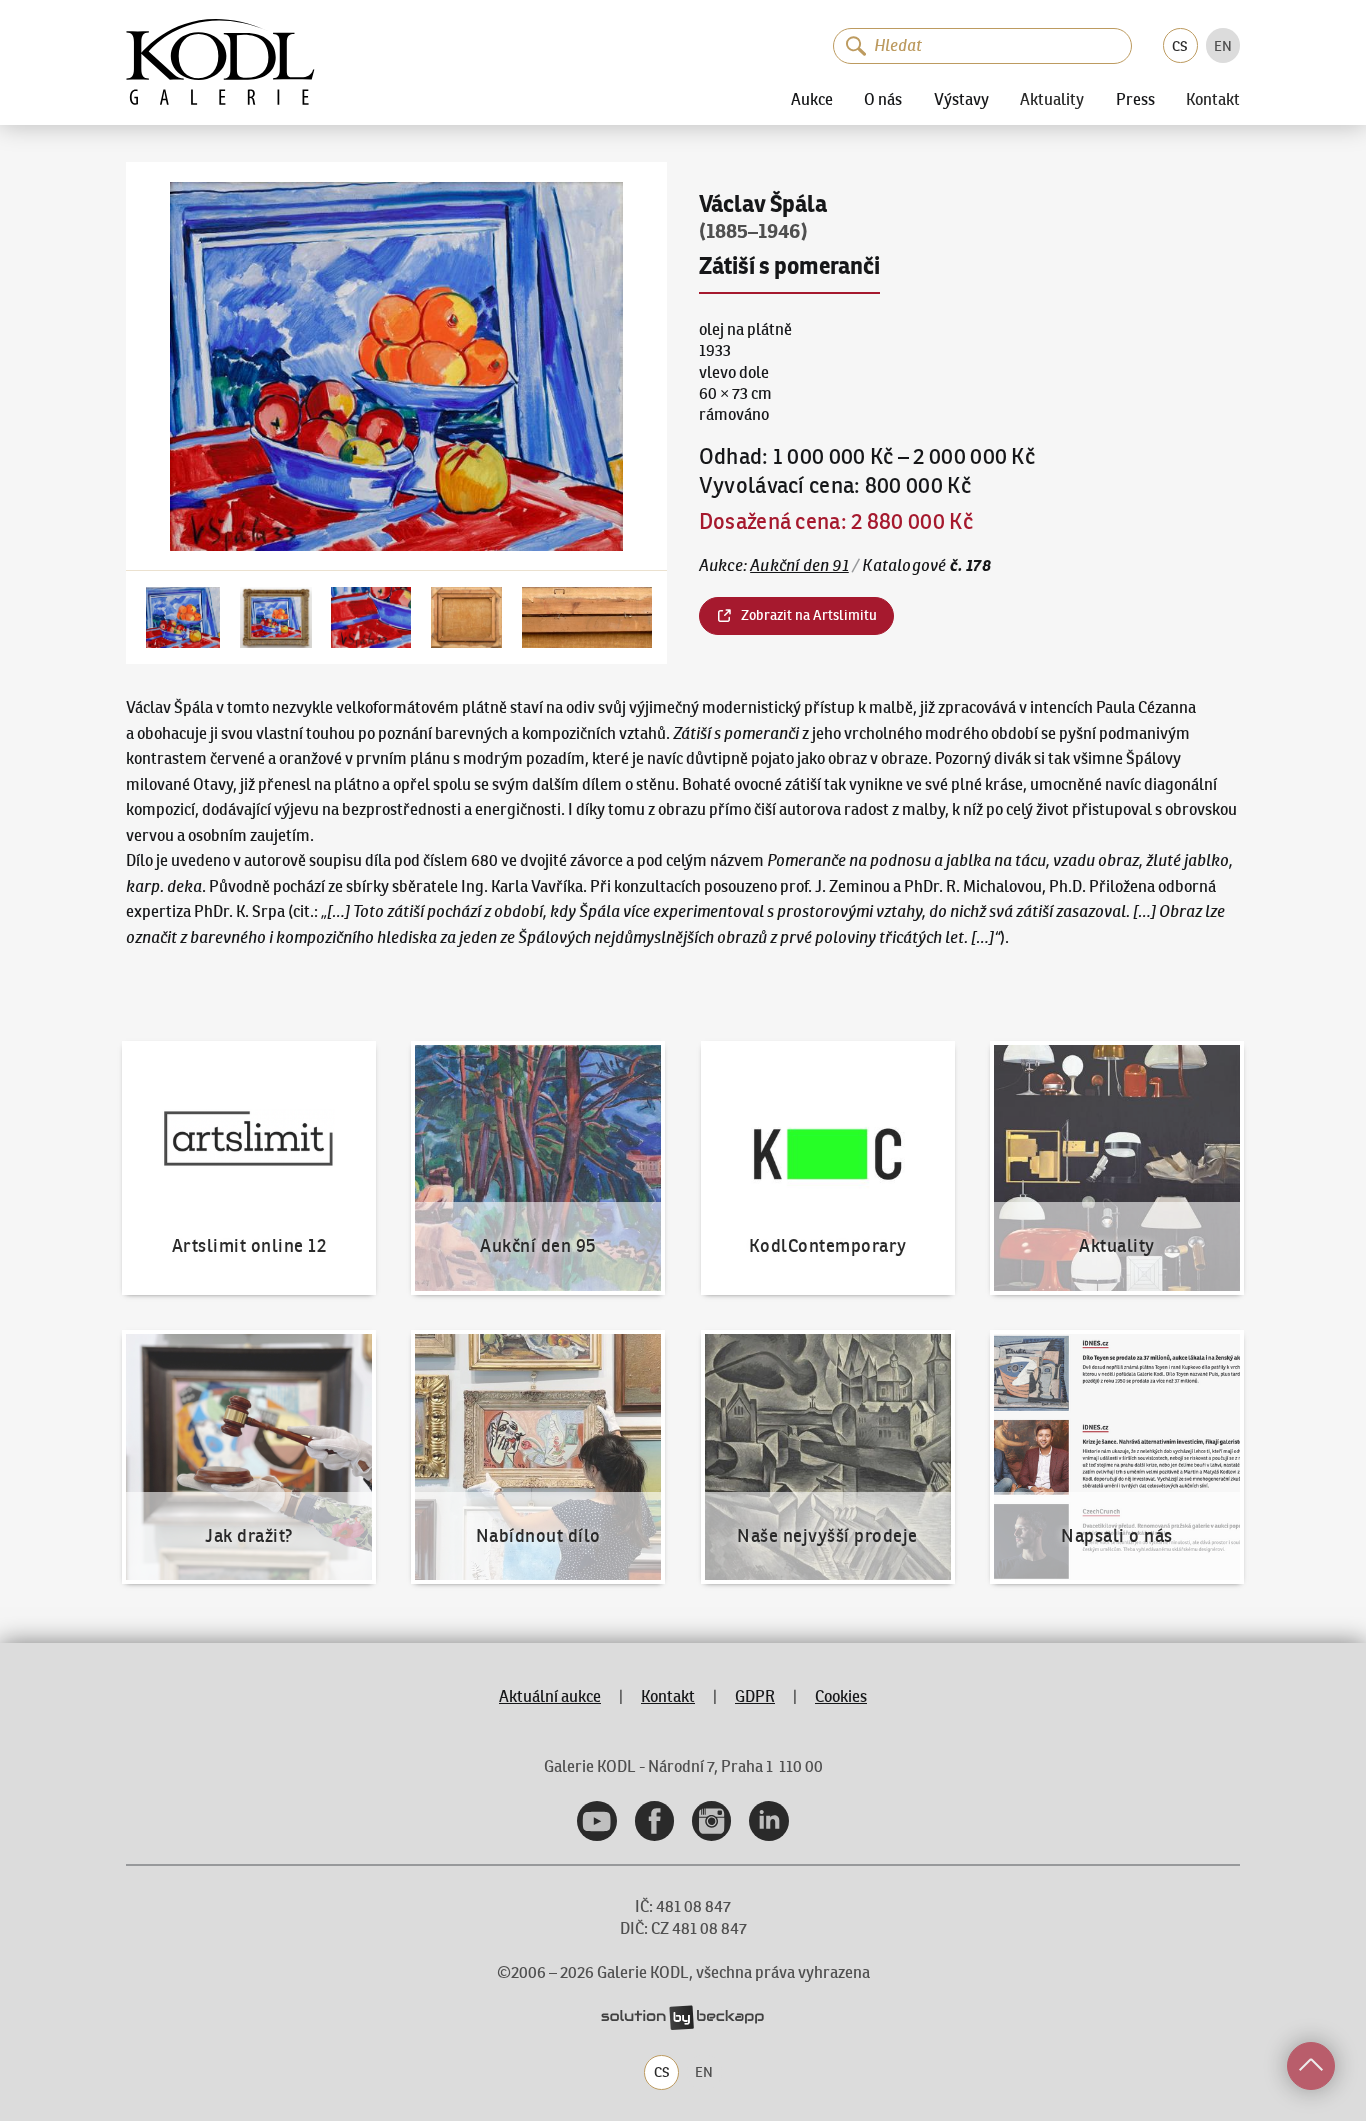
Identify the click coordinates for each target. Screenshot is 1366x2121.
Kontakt (1213, 100)
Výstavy (961, 99)
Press (1135, 99)
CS (1180, 46)
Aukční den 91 (799, 565)
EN (1223, 46)
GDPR (755, 1696)
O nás (883, 99)
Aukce (812, 99)
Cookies (841, 1696)
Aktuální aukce (550, 1696)
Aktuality (1052, 100)
